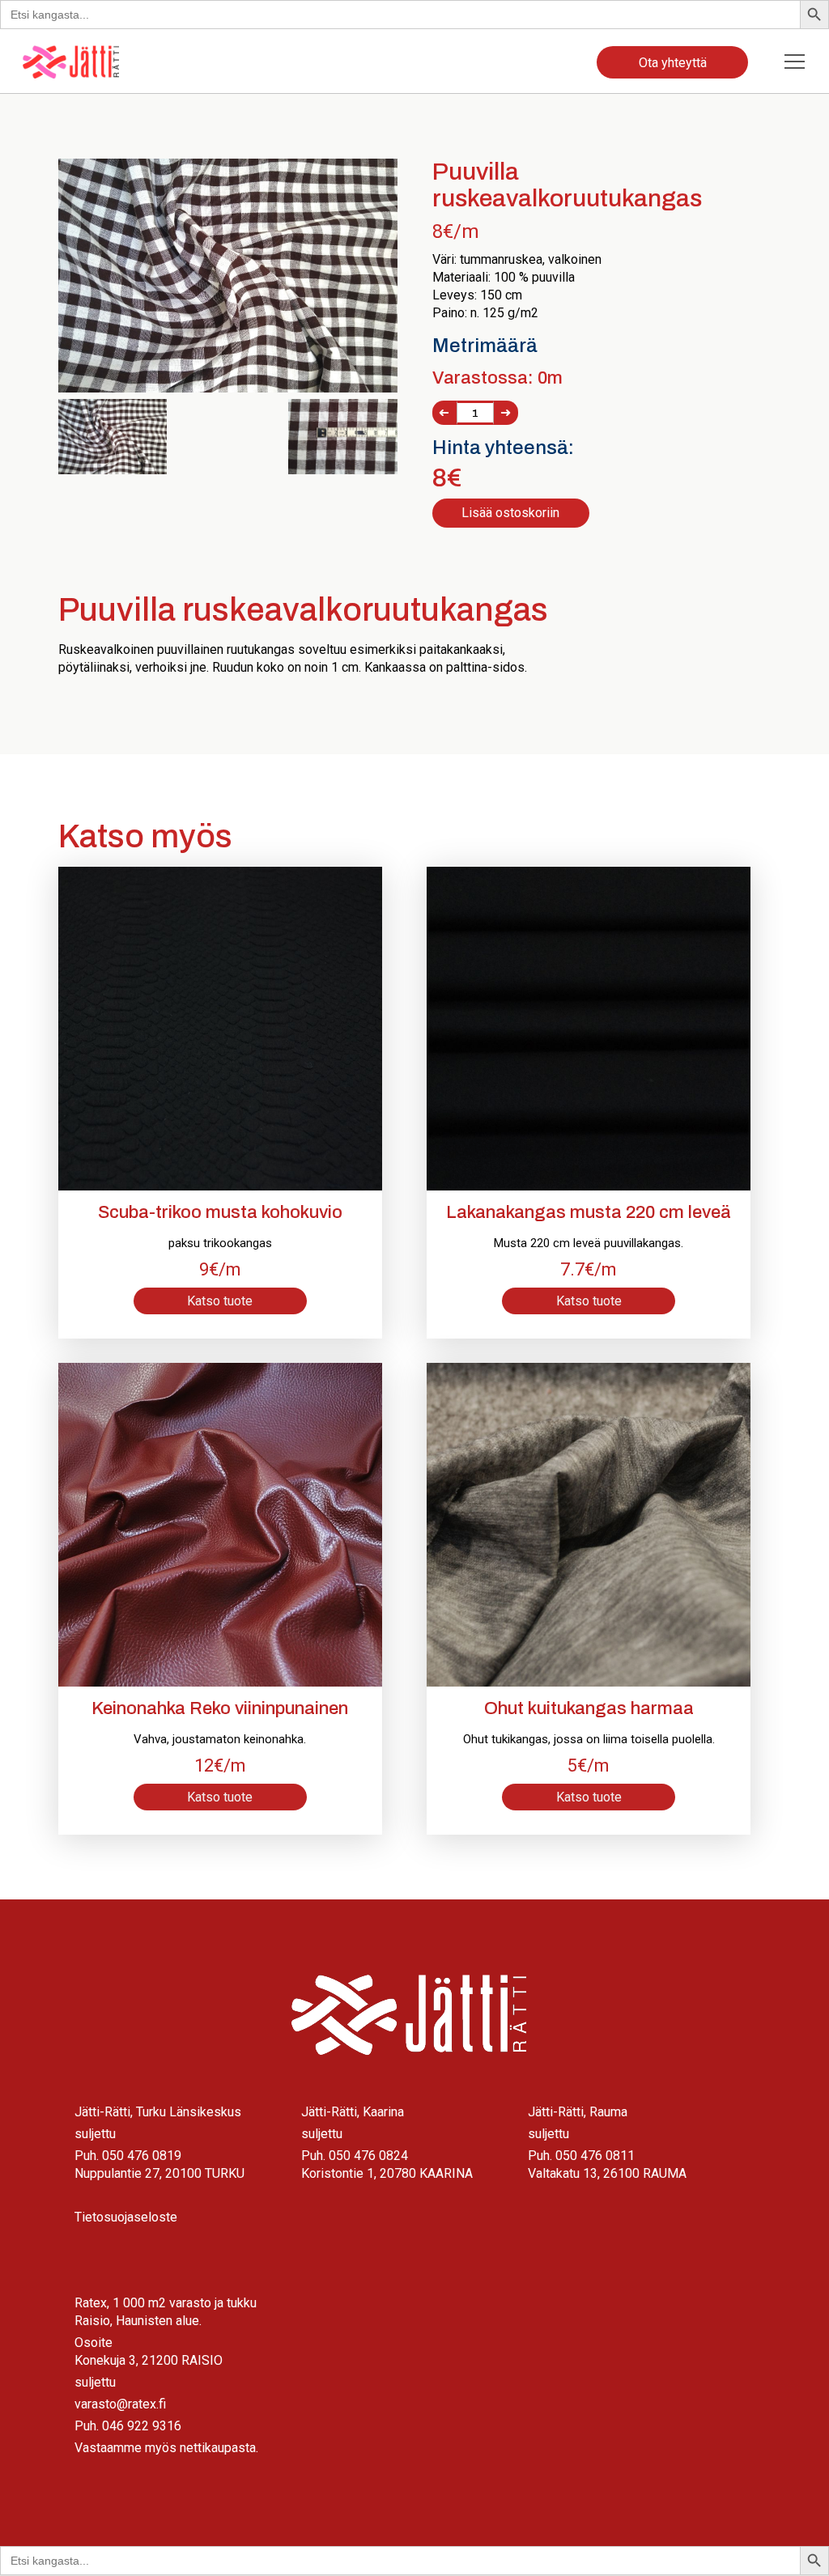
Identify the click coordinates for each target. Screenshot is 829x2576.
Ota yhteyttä (673, 63)
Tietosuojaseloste (126, 2217)
